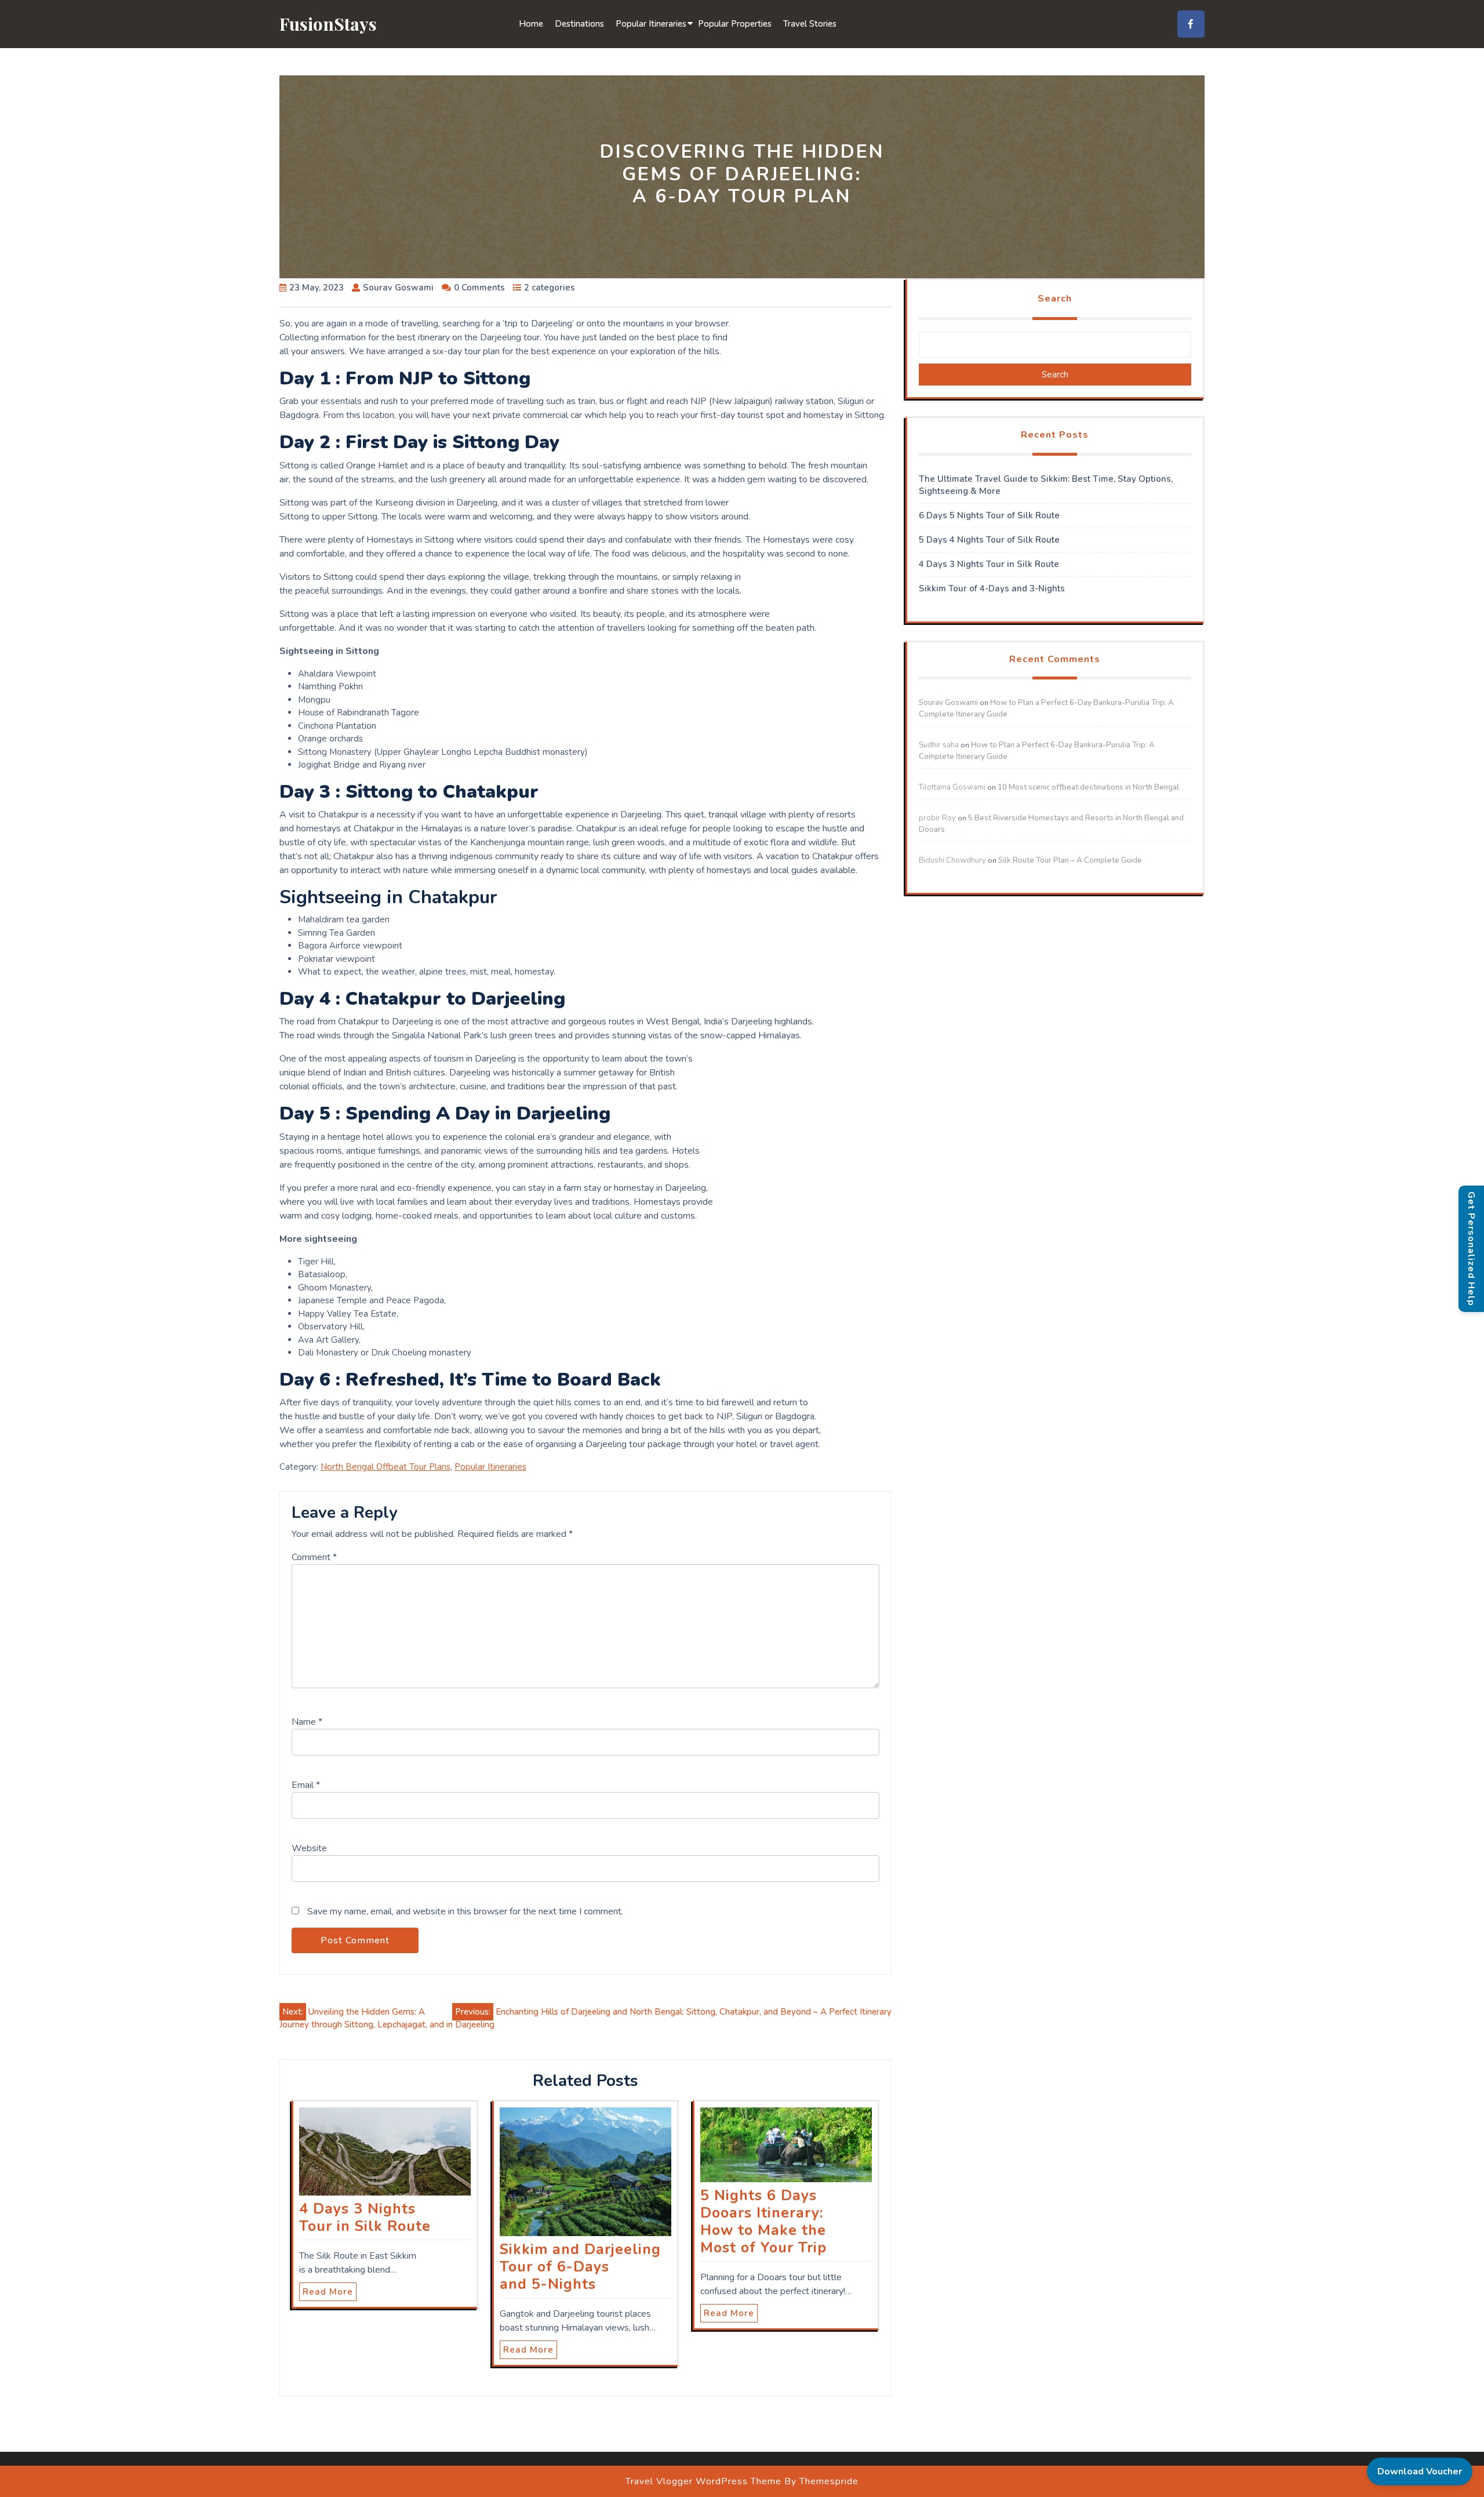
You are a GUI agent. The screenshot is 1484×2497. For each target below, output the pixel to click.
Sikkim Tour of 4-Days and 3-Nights (992, 588)
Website (309, 1848)
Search (1055, 299)
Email (306, 1785)
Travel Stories (810, 24)
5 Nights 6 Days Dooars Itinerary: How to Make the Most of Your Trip (763, 2222)
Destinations (579, 24)
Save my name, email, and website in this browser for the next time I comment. (465, 1911)
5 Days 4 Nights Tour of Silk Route (989, 540)
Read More (328, 2292)
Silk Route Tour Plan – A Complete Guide (1070, 860)
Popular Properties (735, 24)
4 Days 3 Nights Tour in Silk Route (365, 2218)
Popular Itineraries (651, 24)
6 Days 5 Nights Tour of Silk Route (989, 515)
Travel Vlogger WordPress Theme (703, 2481)
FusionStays (328, 24)
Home (531, 24)
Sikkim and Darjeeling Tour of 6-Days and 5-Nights (580, 2267)
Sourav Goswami (948, 703)
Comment (314, 1557)
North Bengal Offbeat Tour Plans (385, 1467)
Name (307, 1722)
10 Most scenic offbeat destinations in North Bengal (1088, 787)
